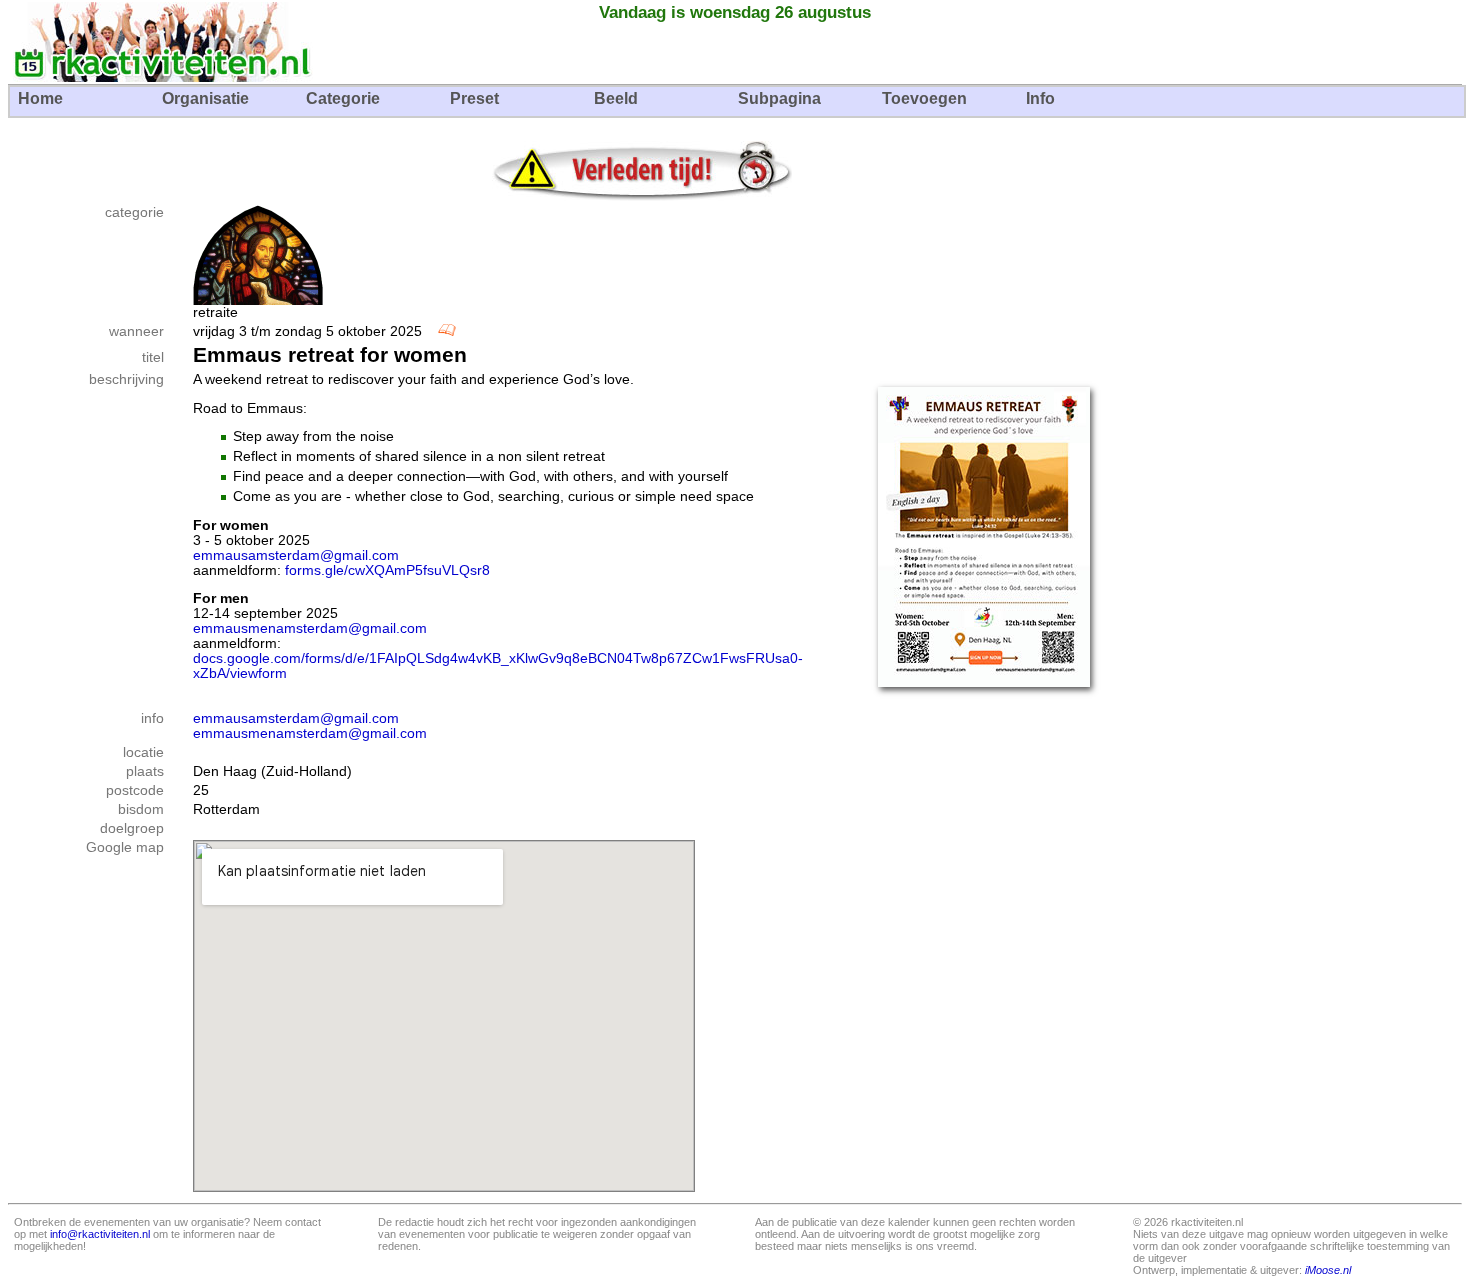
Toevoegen (924, 98)
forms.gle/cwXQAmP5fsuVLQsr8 (387, 570)
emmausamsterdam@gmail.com (296, 555)
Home (40, 98)
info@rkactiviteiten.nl (100, 1234)
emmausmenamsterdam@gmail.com (310, 628)
